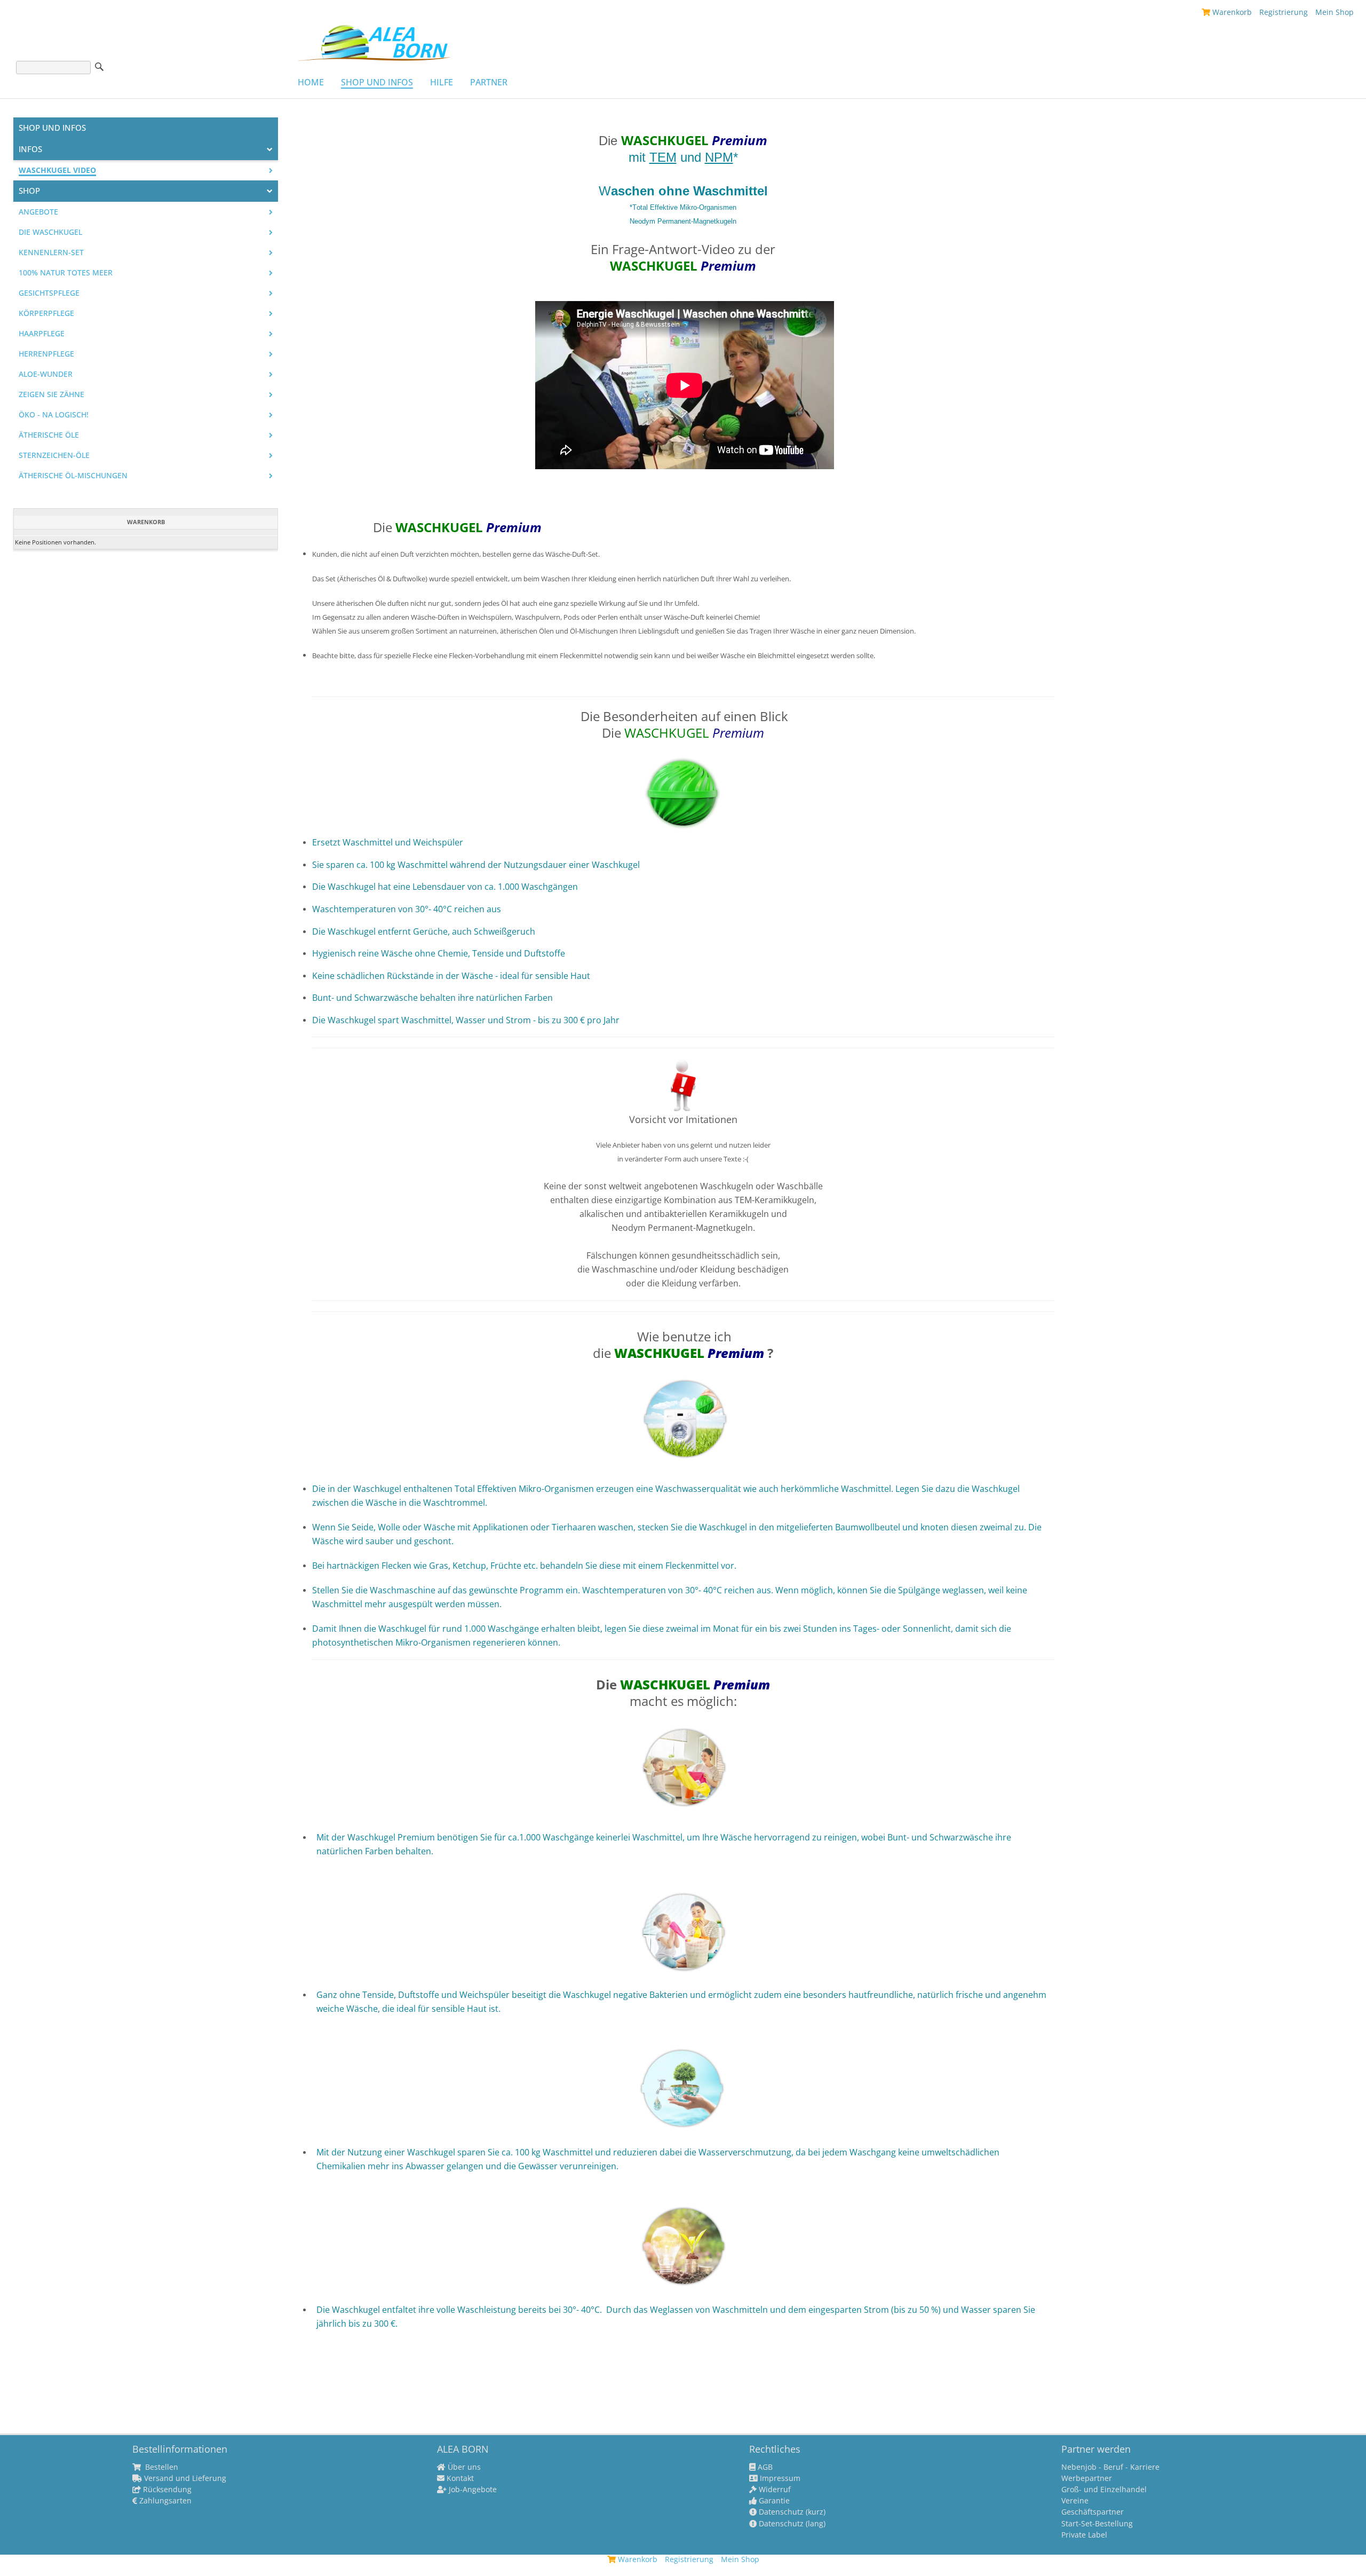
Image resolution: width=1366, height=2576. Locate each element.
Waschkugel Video (57, 170)
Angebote (38, 212)
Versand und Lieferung (184, 2478)
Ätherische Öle (49, 435)
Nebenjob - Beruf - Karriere (1110, 2467)
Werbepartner (1087, 2478)
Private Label (1084, 2535)
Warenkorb (1231, 12)
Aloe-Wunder (46, 374)
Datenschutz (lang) (791, 2524)
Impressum (779, 2478)
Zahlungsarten (164, 2501)
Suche (99, 67)
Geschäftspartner (1093, 2512)
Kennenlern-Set (51, 252)
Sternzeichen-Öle (54, 455)
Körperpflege (46, 313)
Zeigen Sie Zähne (51, 394)
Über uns (463, 2467)
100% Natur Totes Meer (66, 273)
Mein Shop (1335, 12)
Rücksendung (166, 2490)
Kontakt (459, 2478)
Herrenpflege (46, 354)
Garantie (773, 2501)
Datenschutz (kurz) (791, 2512)
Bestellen (161, 2467)
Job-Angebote (472, 2490)
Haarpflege (42, 334)
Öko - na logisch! (54, 415)
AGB (764, 2467)
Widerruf (774, 2490)
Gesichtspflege (49, 293)
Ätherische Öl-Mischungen (73, 476)
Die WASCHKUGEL (50, 232)
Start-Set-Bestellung (1097, 2524)
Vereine (1075, 2501)
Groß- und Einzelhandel (1104, 2490)
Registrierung (1284, 12)
